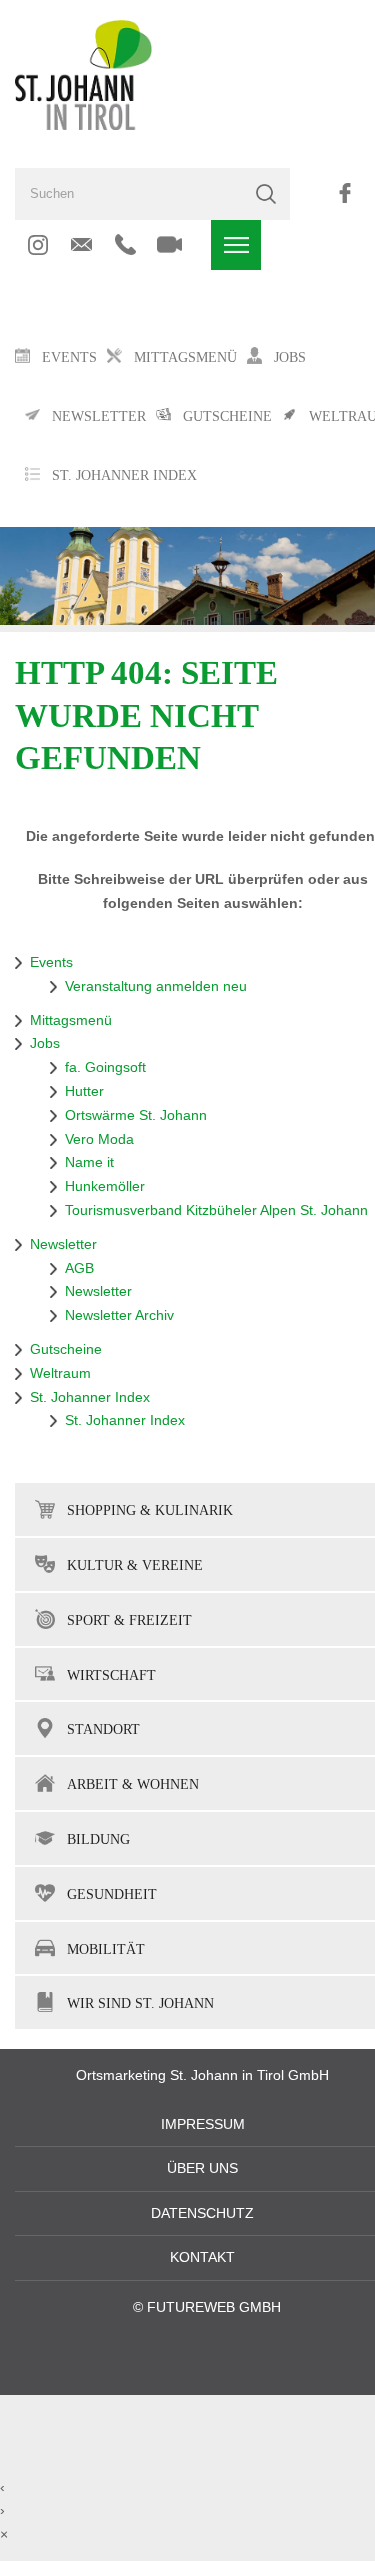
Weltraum (60, 1373)
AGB (79, 1268)
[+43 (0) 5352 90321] (125, 245)
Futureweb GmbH (214, 2307)
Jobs (45, 1043)
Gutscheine (66, 1349)
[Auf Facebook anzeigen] (344, 193)
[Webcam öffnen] (169, 245)
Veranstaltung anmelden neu (156, 986)
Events (51, 962)
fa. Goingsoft (105, 1067)
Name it (89, 1162)
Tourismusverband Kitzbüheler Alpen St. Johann (216, 1210)
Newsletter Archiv (119, 1315)
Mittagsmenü (71, 1020)
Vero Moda (99, 1139)
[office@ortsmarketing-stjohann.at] (81, 245)
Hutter (84, 1091)
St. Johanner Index (124, 475)
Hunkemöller (105, 1186)
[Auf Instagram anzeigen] (37, 245)
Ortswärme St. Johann (136, 1115)
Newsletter (63, 1244)
